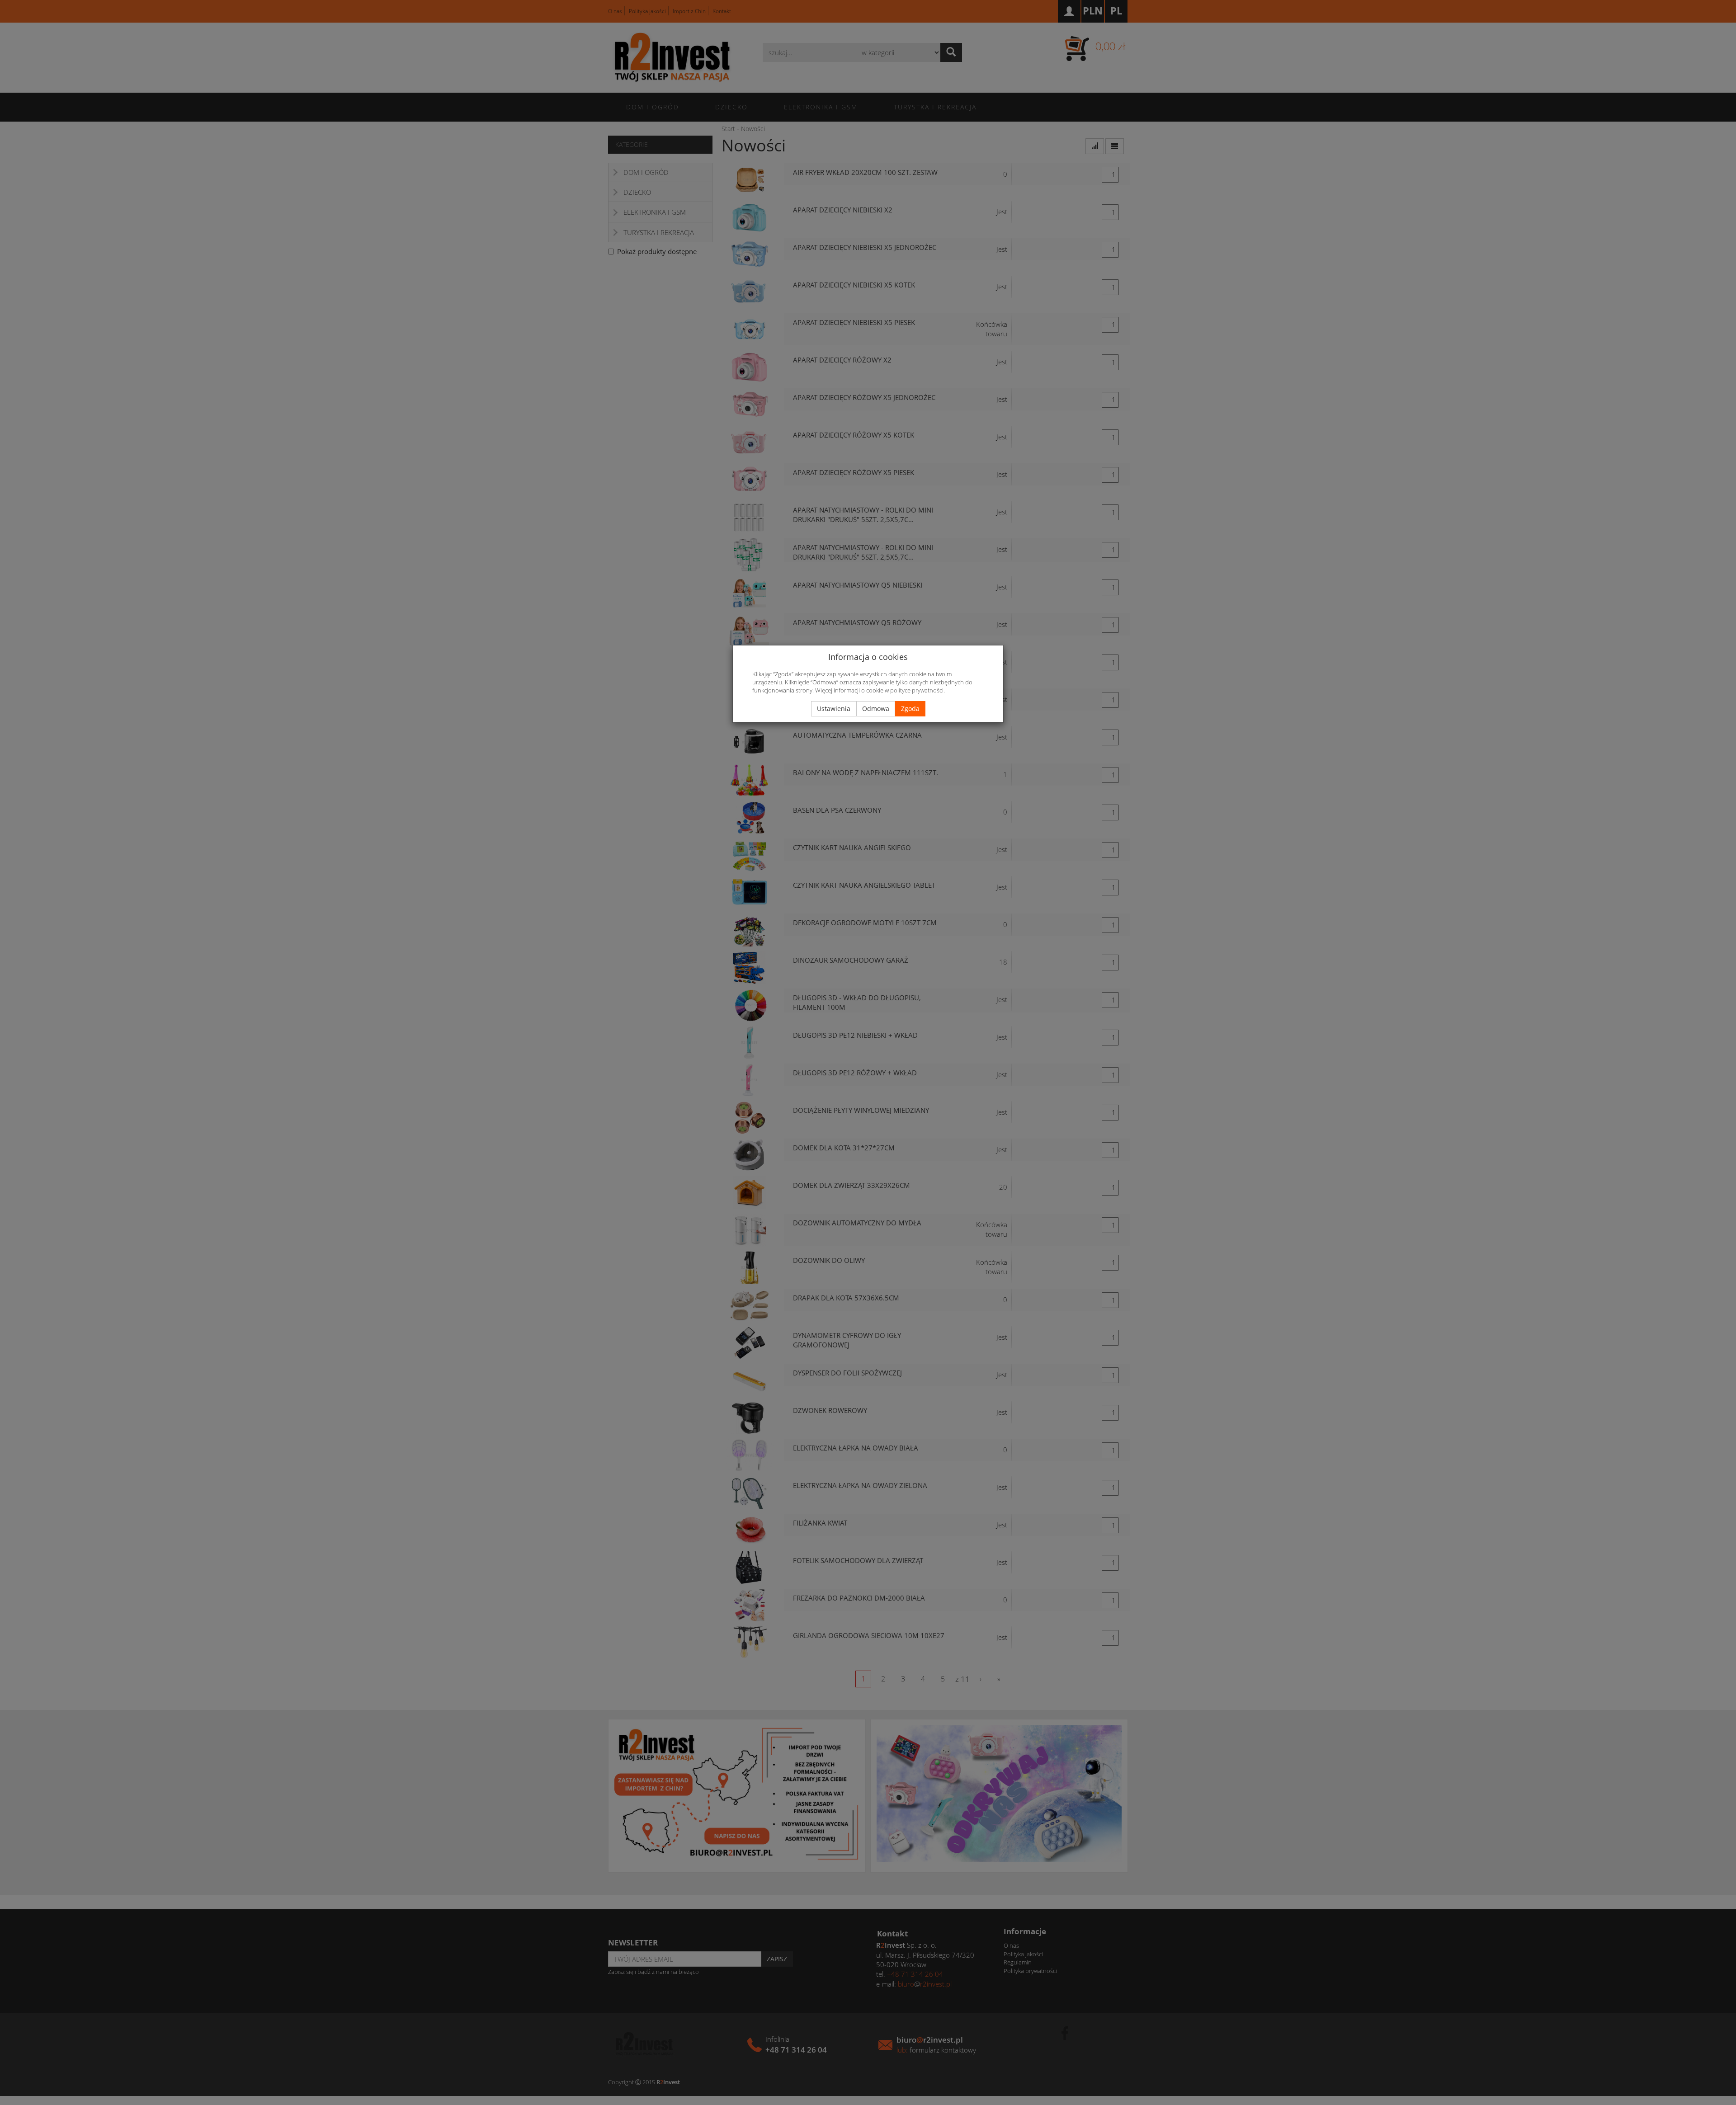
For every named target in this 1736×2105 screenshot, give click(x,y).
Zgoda (910, 709)
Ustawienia (834, 709)
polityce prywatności (917, 690)
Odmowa (876, 709)
